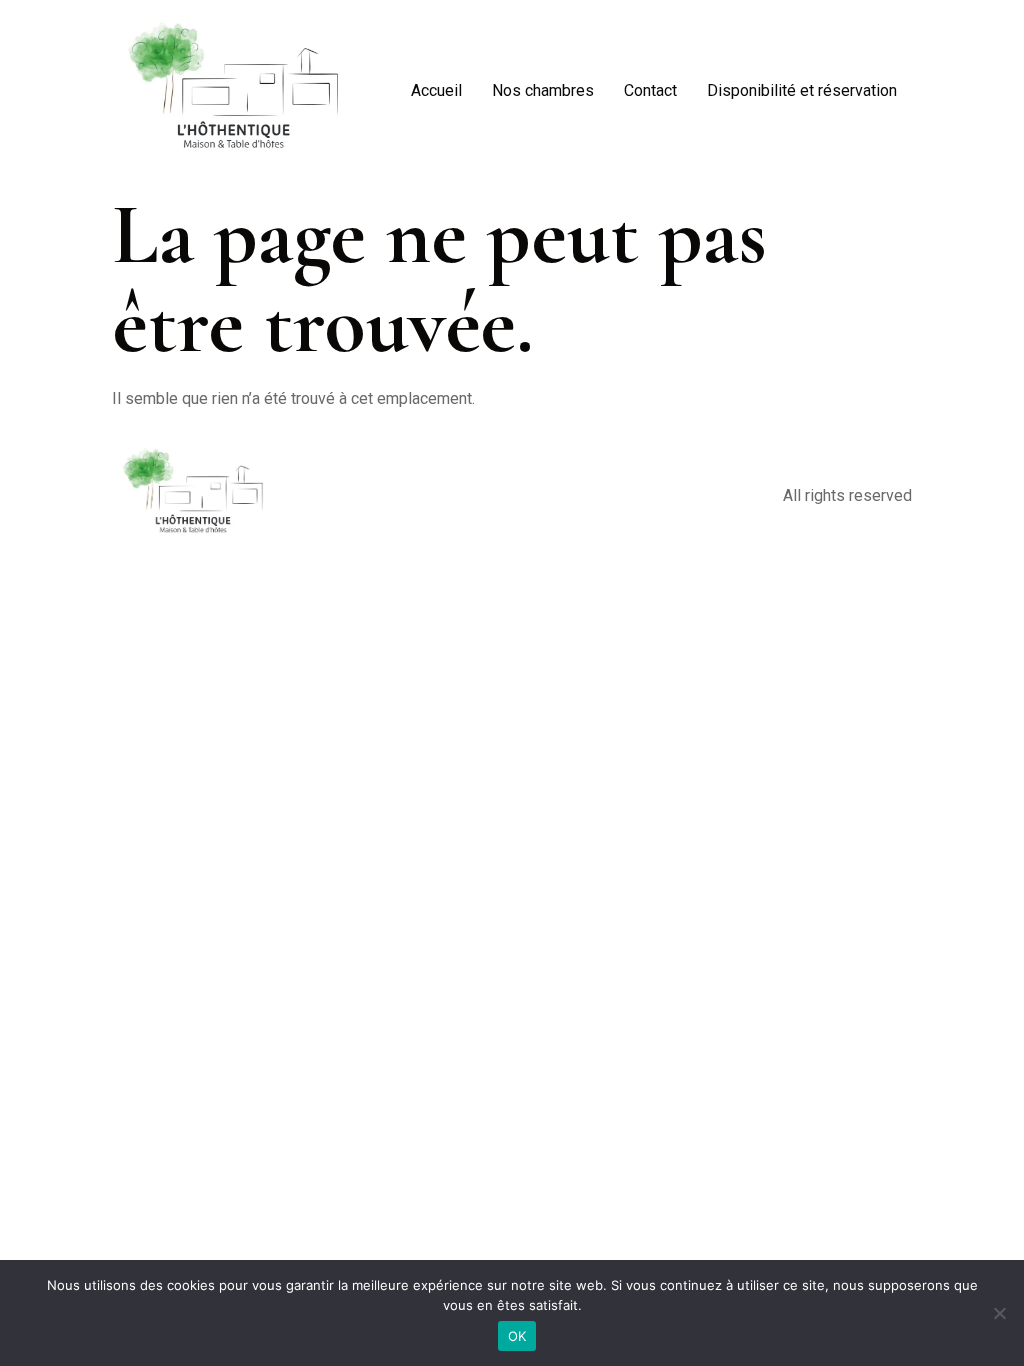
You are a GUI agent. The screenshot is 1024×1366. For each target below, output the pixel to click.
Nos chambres (543, 90)
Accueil (436, 90)
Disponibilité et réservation (802, 90)
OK (517, 1336)
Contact (650, 90)
